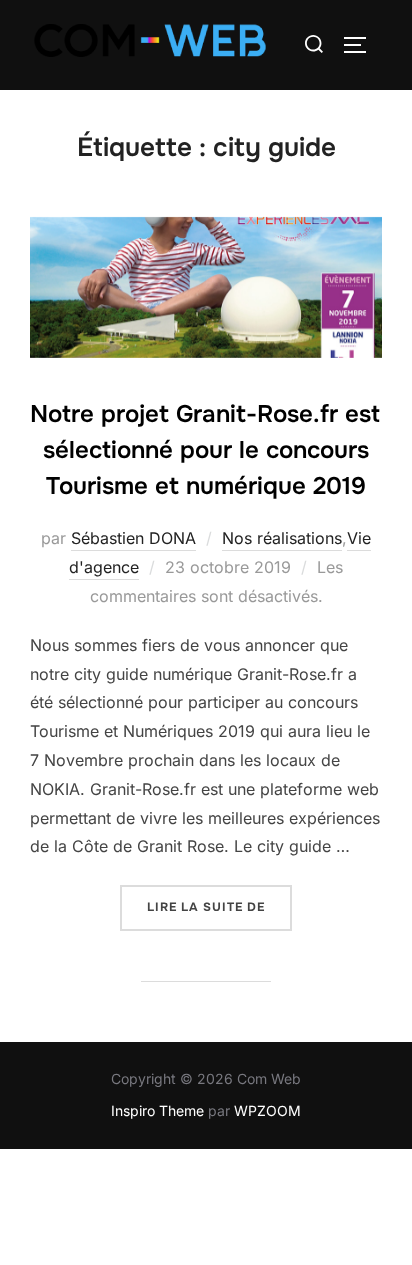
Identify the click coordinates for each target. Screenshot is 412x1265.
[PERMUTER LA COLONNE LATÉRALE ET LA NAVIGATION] (362, 45)
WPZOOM (267, 1110)
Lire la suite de (219, 900)
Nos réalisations (282, 538)
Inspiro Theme (157, 1110)
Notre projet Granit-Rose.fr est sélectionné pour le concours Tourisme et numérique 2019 (205, 450)
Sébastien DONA (133, 538)
